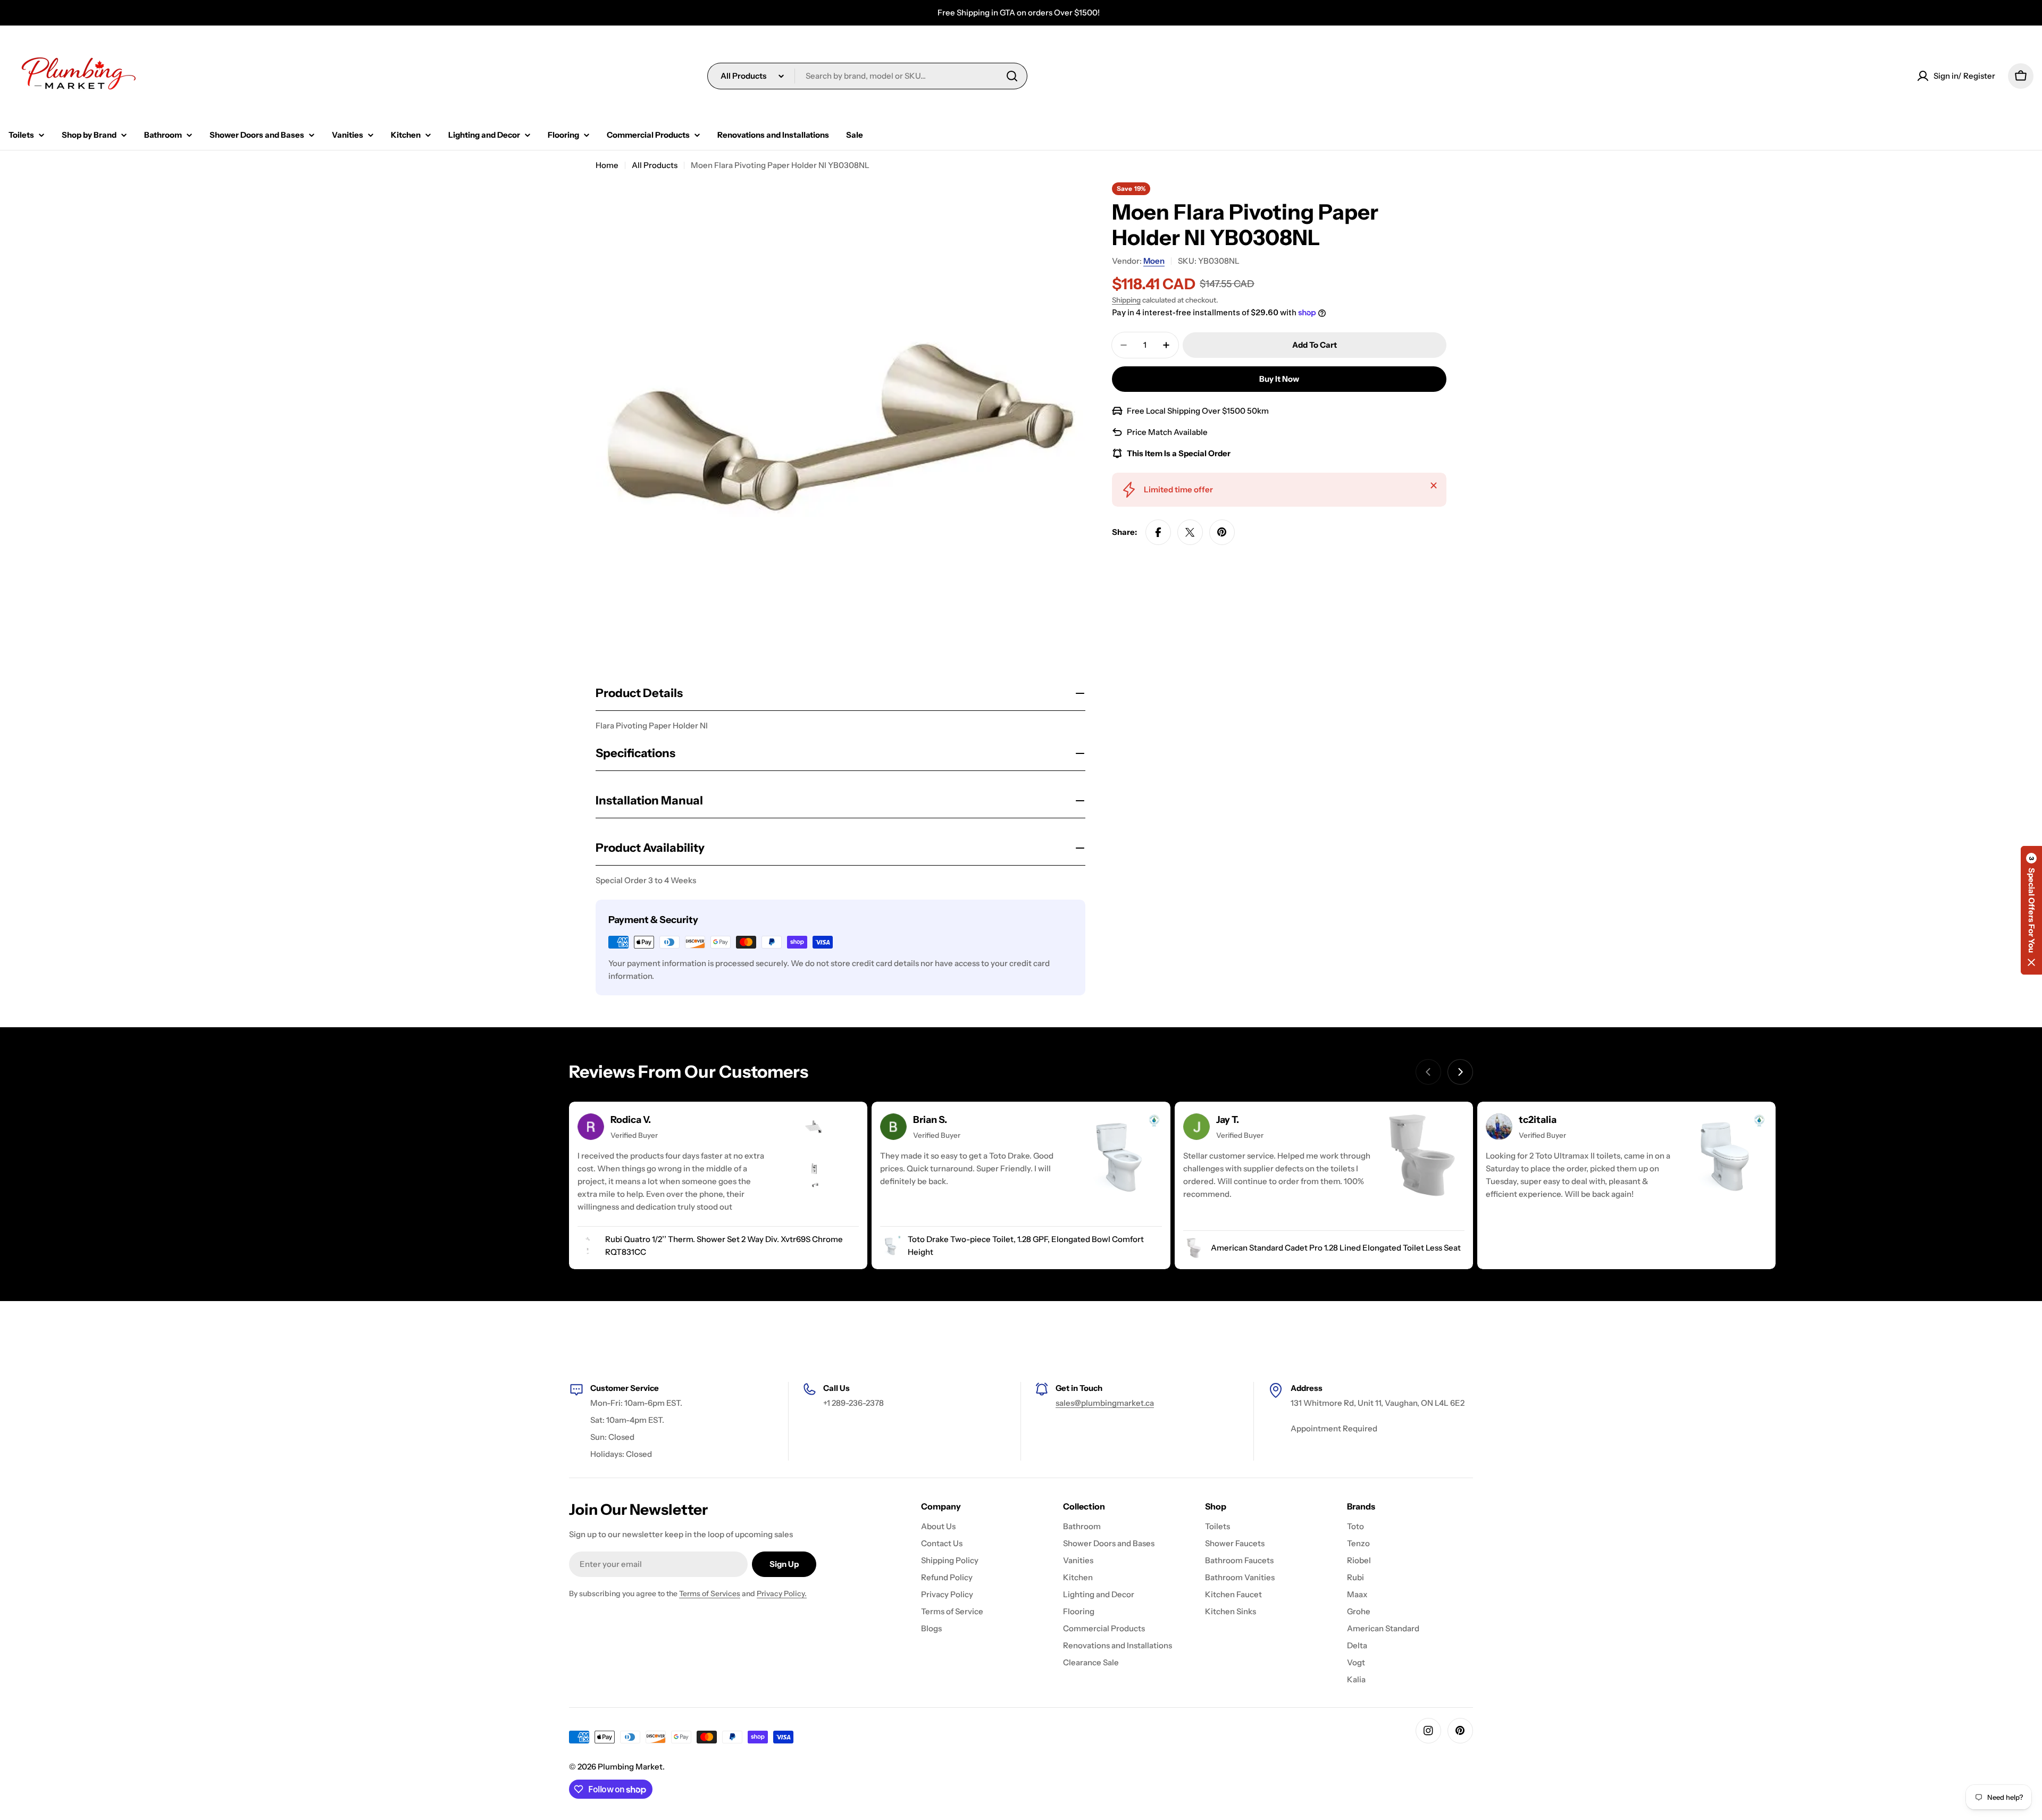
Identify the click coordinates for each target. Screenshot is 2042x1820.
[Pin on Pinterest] (1222, 532)
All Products (655, 165)
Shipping (1126, 300)
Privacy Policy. (782, 1593)
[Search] (1012, 76)
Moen (1154, 261)
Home (607, 165)
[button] (2031, 910)
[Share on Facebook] (1158, 532)
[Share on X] (1190, 532)
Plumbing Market (630, 1767)
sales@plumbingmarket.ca (1105, 1403)
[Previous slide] (1428, 1072)
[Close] (1434, 485)
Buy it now (1279, 379)
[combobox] (867, 76)
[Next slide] (1460, 1072)
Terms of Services (710, 1593)
